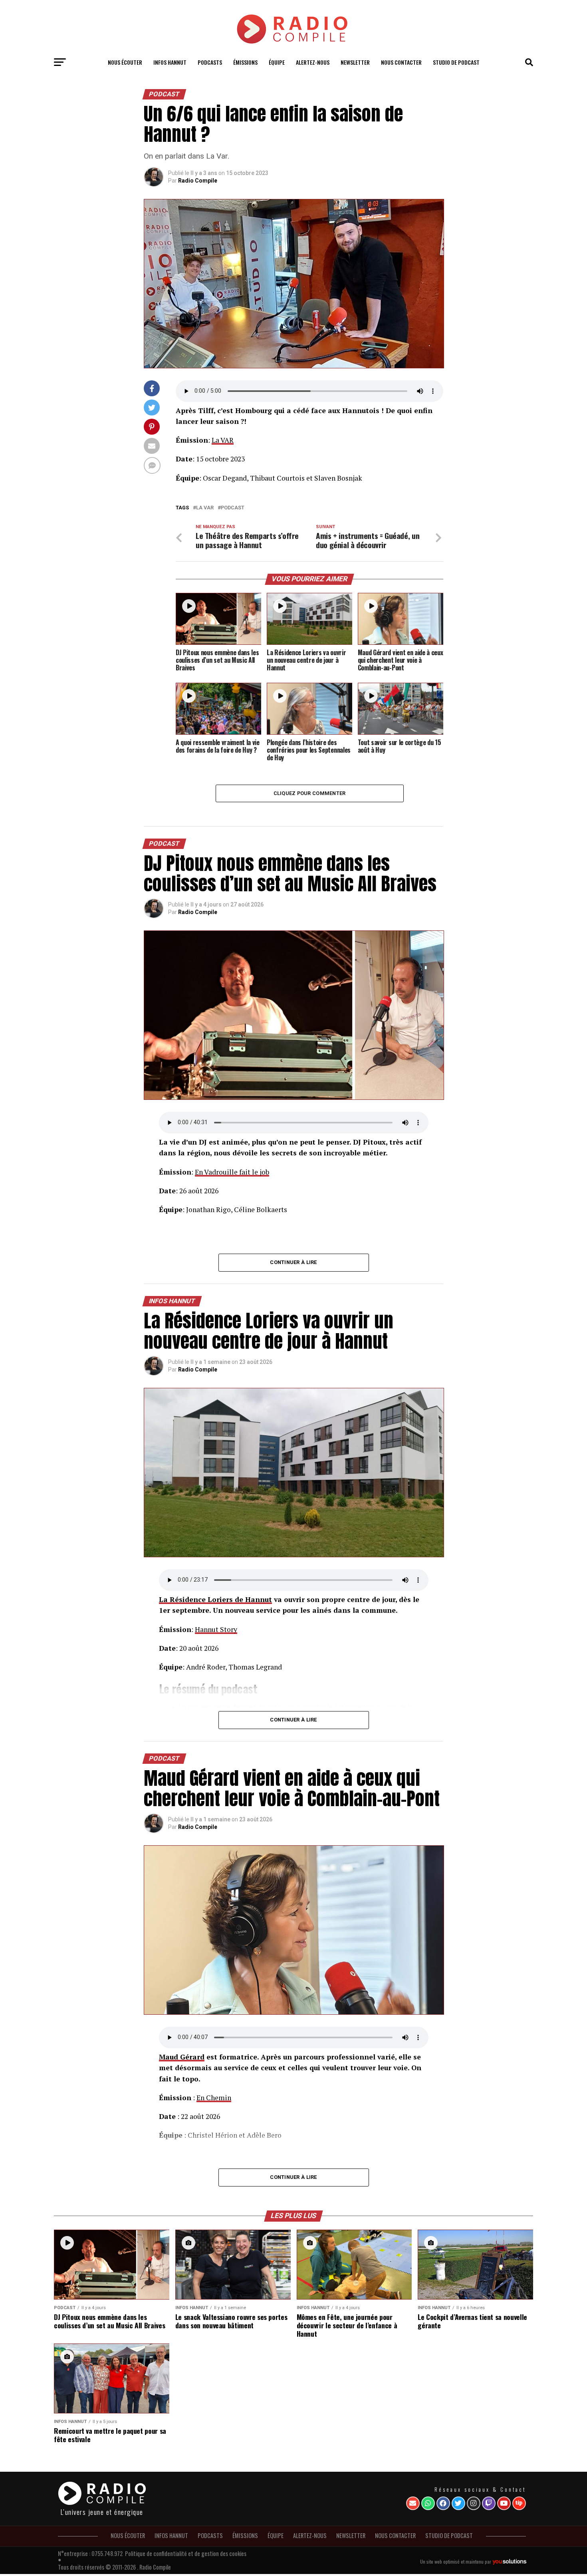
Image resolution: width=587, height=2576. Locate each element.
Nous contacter (401, 62)
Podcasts (210, 62)
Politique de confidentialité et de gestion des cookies (186, 2553)
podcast (233, 508)
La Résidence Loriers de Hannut (215, 1599)
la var (205, 508)
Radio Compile (198, 181)
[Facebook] (443, 2503)
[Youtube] (504, 2503)
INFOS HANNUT (170, 62)
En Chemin (214, 2098)
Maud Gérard (182, 2057)
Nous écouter (125, 62)
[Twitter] (458, 2503)
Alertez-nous (313, 62)
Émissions (245, 62)
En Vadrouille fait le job (232, 1172)
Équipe (277, 62)
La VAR (223, 440)
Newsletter (355, 62)
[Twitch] (489, 2503)
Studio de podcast (456, 62)
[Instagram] (474, 2503)
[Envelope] (413, 2503)
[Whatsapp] (428, 2503)
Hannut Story (216, 1629)
